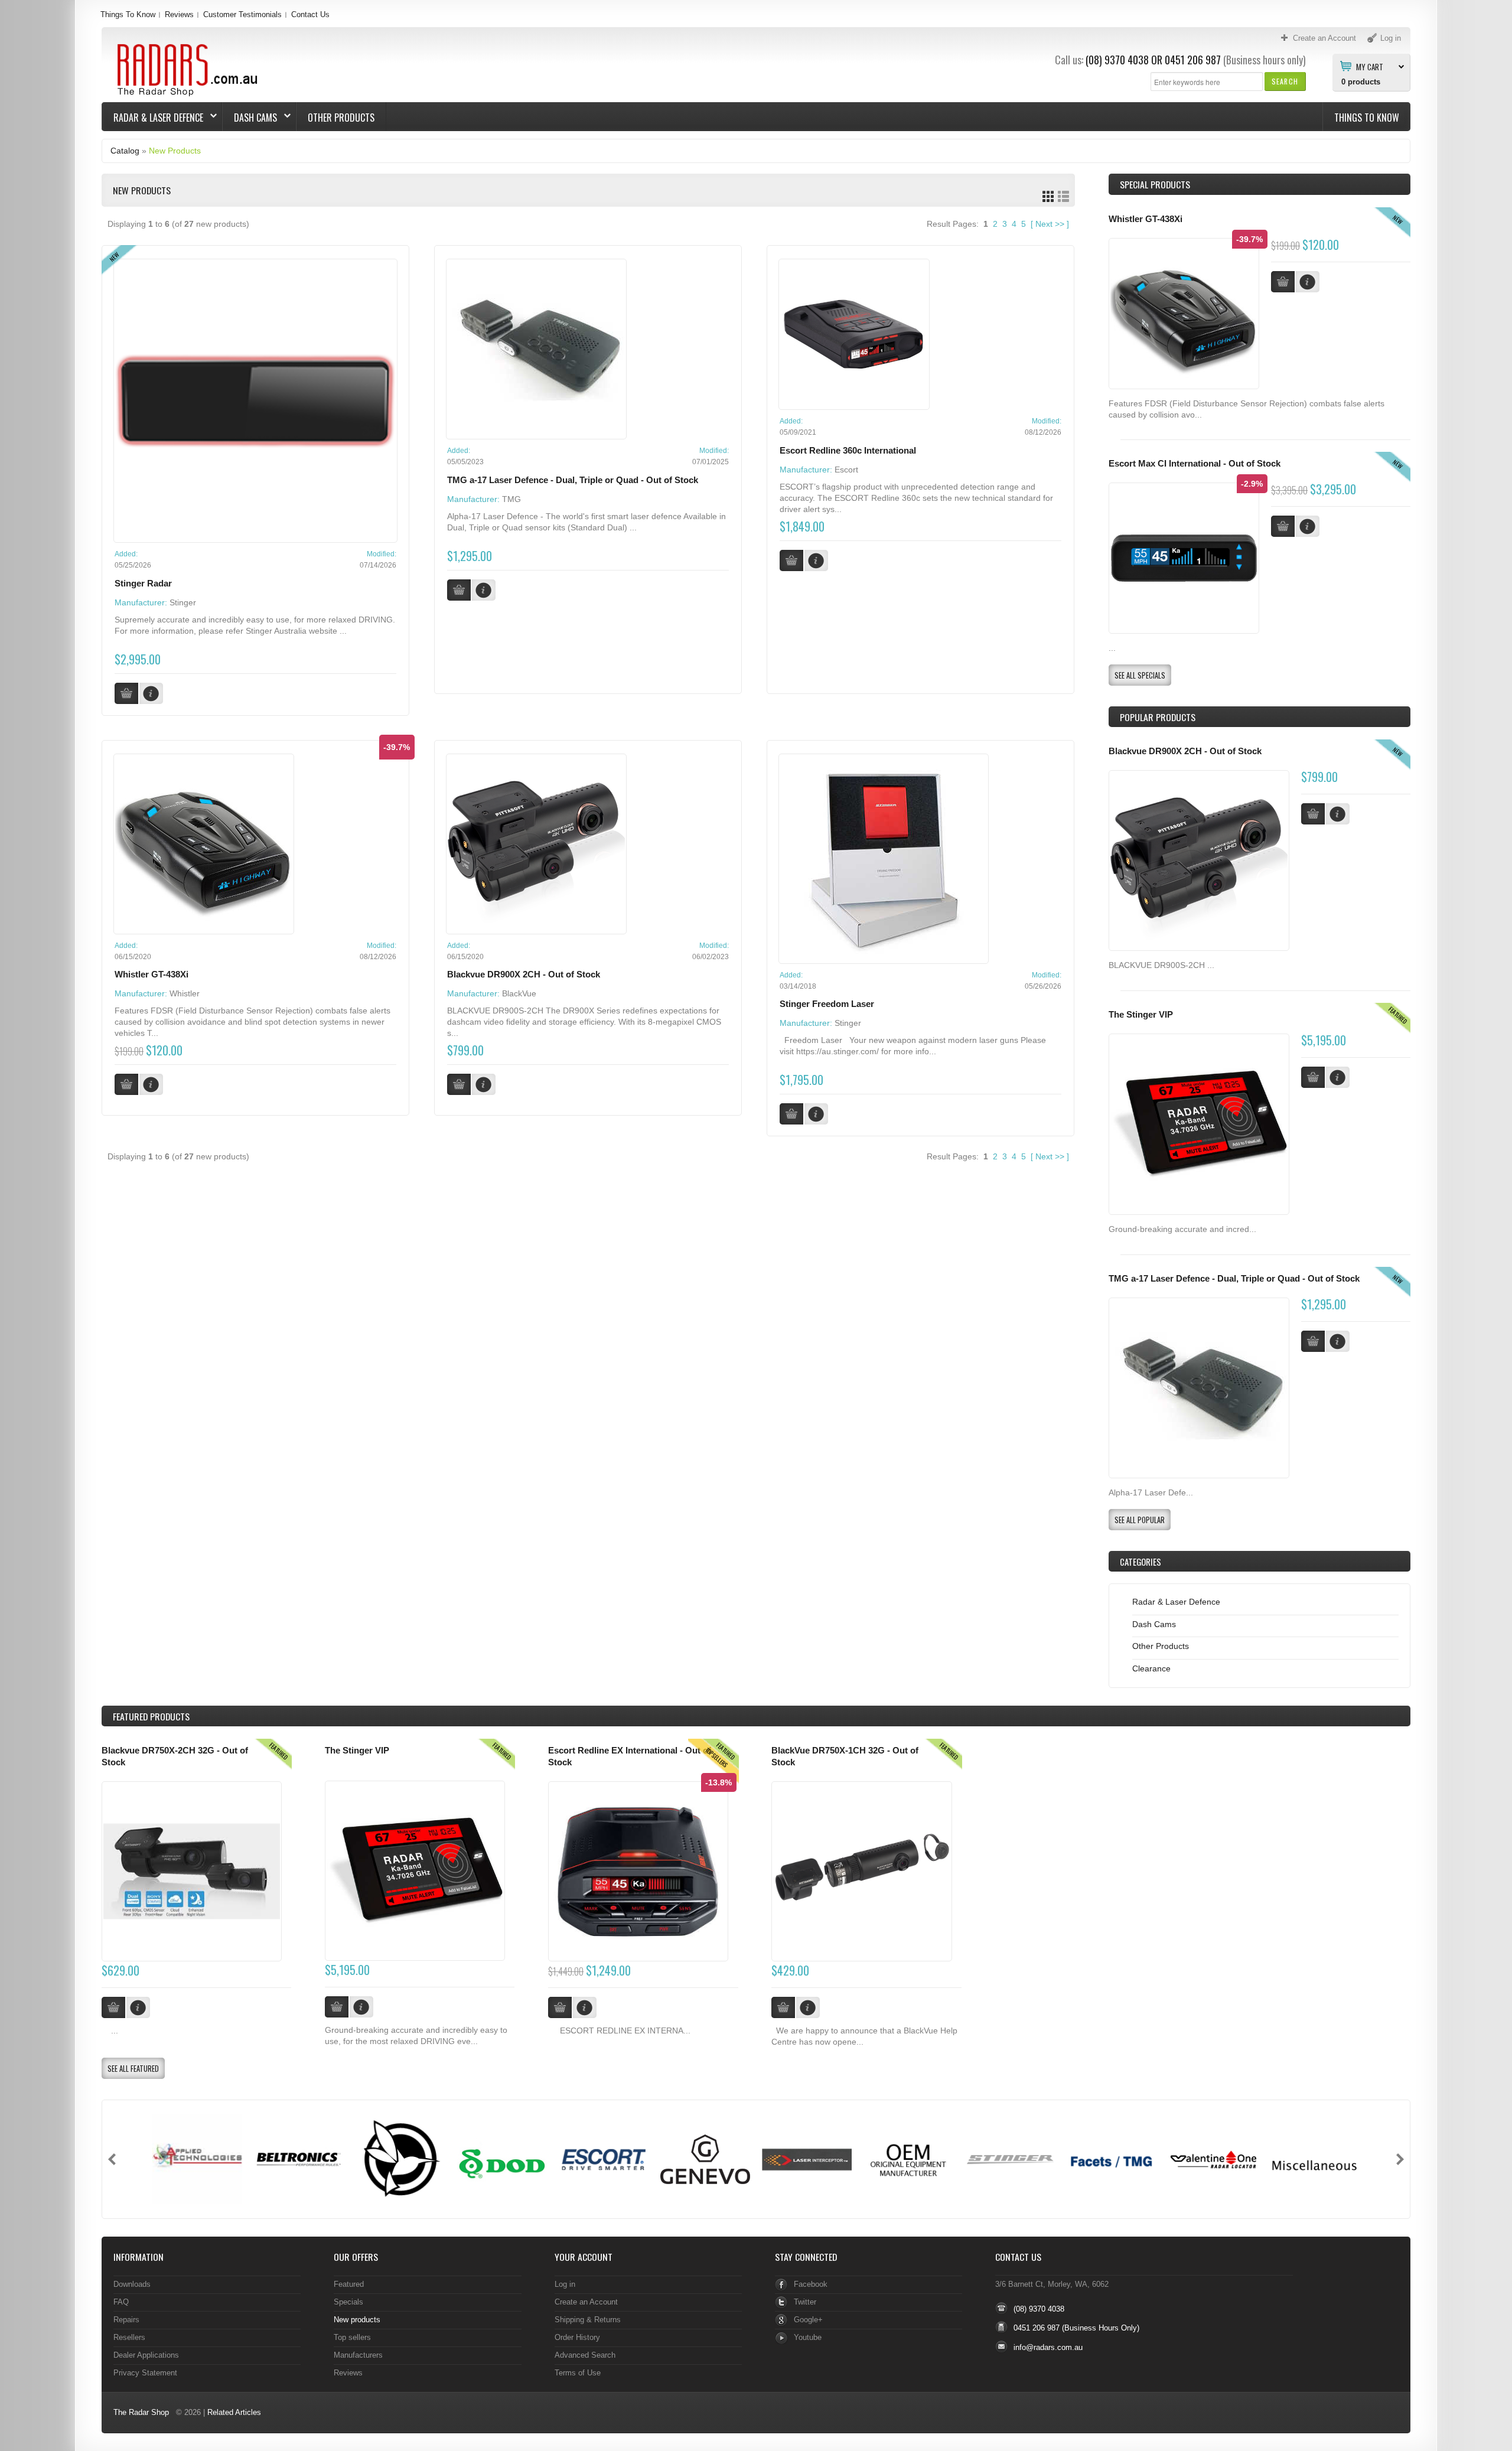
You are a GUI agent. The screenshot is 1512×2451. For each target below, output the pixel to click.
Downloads (132, 2284)
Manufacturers (358, 2355)
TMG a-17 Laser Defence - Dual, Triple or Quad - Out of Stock (573, 480)
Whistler (185, 993)
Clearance (1151, 1668)
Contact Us (310, 14)
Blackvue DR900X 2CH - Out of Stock (524, 974)
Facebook (811, 2284)
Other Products (341, 118)
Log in (565, 2284)
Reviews (179, 14)
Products (151, 1716)
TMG (511, 499)
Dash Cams (250, 118)
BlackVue (519, 993)
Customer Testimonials (242, 14)
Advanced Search (585, 2355)
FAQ (121, 2302)
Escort (846, 470)
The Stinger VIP (1141, 1015)
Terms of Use (578, 2373)
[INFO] (1338, 814)
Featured (349, 2284)
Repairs (126, 2320)
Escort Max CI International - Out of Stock (1195, 464)
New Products (175, 151)
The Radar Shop (141, 2412)
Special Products (1155, 184)
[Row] (1063, 196)
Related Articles (234, 2412)
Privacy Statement (145, 2373)
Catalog (125, 151)
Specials (348, 2302)
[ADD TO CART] (1313, 814)
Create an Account (586, 2302)
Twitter (805, 2302)
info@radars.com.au (1048, 2347)
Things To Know (128, 14)
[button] (1285, 81)
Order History (577, 2337)
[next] (1400, 2159)
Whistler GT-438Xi (151, 974)
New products (357, 2320)
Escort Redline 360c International (848, 451)
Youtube (808, 2337)
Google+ (808, 2320)
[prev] (112, 2159)
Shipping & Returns (588, 2320)
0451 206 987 (1193, 60)
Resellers (129, 2337)
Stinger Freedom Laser (827, 1004)
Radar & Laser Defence (153, 118)
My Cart (1370, 66)
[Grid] (1048, 196)
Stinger (183, 602)
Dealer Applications (146, 2355)
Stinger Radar (143, 584)
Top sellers (352, 2337)
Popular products (1158, 717)
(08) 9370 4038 (1117, 60)
